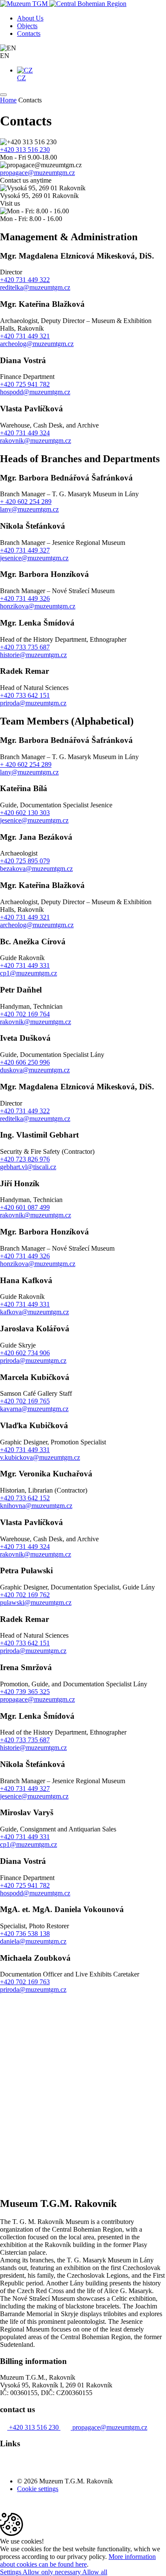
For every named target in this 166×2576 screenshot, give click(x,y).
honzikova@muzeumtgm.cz (38, 606)
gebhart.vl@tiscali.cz (28, 1167)
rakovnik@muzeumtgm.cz (36, 441)
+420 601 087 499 (25, 1207)
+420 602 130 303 (25, 813)
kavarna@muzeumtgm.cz (34, 1409)
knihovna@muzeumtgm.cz (36, 1506)
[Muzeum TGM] (25, 4)
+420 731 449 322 (25, 280)
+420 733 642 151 (25, 695)
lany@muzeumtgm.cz (29, 509)
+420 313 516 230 (25, 150)
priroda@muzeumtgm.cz (33, 703)
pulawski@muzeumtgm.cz (36, 1602)
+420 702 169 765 (25, 1401)
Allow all (95, 2572)
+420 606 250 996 (25, 1062)
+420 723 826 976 (25, 1159)
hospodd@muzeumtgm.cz (35, 392)
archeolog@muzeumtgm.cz (37, 344)
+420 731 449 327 (25, 550)
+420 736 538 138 (25, 1934)
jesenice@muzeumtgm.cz (34, 558)
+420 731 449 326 (25, 598)
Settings (11, 2572)
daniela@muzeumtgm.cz (33, 1941)
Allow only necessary (52, 2572)
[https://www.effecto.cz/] (19, 2509)
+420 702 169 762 (25, 1595)
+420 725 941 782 (25, 384)
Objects (27, 26)
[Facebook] (13, 2467)
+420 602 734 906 (25, 1353)
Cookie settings (38, 2489)
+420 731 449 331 (25, 965)
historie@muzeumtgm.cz (33, 655)
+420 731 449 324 (25, 433)
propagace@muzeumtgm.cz (37, 173)
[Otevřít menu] (3, 95)
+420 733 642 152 (25, 1498)
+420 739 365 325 (25, 1692)
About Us (30, 18)
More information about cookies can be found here (78, 2560)
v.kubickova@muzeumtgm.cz (40, 1457)
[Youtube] (4, 2467)
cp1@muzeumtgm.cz (29, 973)
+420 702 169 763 (25, 1982)
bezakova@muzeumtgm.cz (36, 869)
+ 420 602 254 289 (26, 502)
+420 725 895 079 (25, 861)
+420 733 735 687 (25, 647)
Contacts (29, 33)
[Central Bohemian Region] (88, 4)
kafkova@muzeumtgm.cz (34, 1312)
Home (8, 100)
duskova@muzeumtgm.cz (35, 1070)
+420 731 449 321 (25, 336)
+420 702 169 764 (25, 1014)
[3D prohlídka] (65, 2467)
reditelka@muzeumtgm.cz (35, 287)
